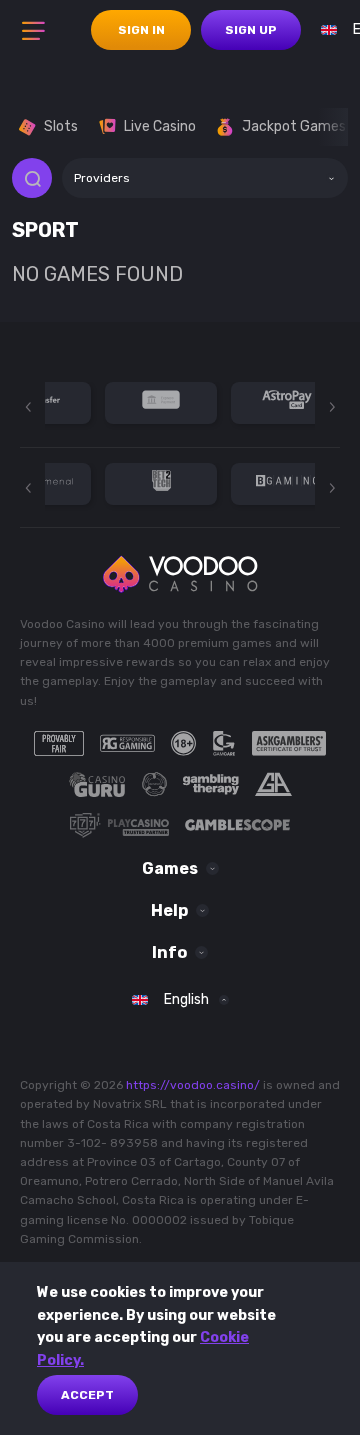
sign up (251, 30)
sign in (141, 30)
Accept (87, 1395)
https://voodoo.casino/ (193, 1085)
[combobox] (205, 178)
